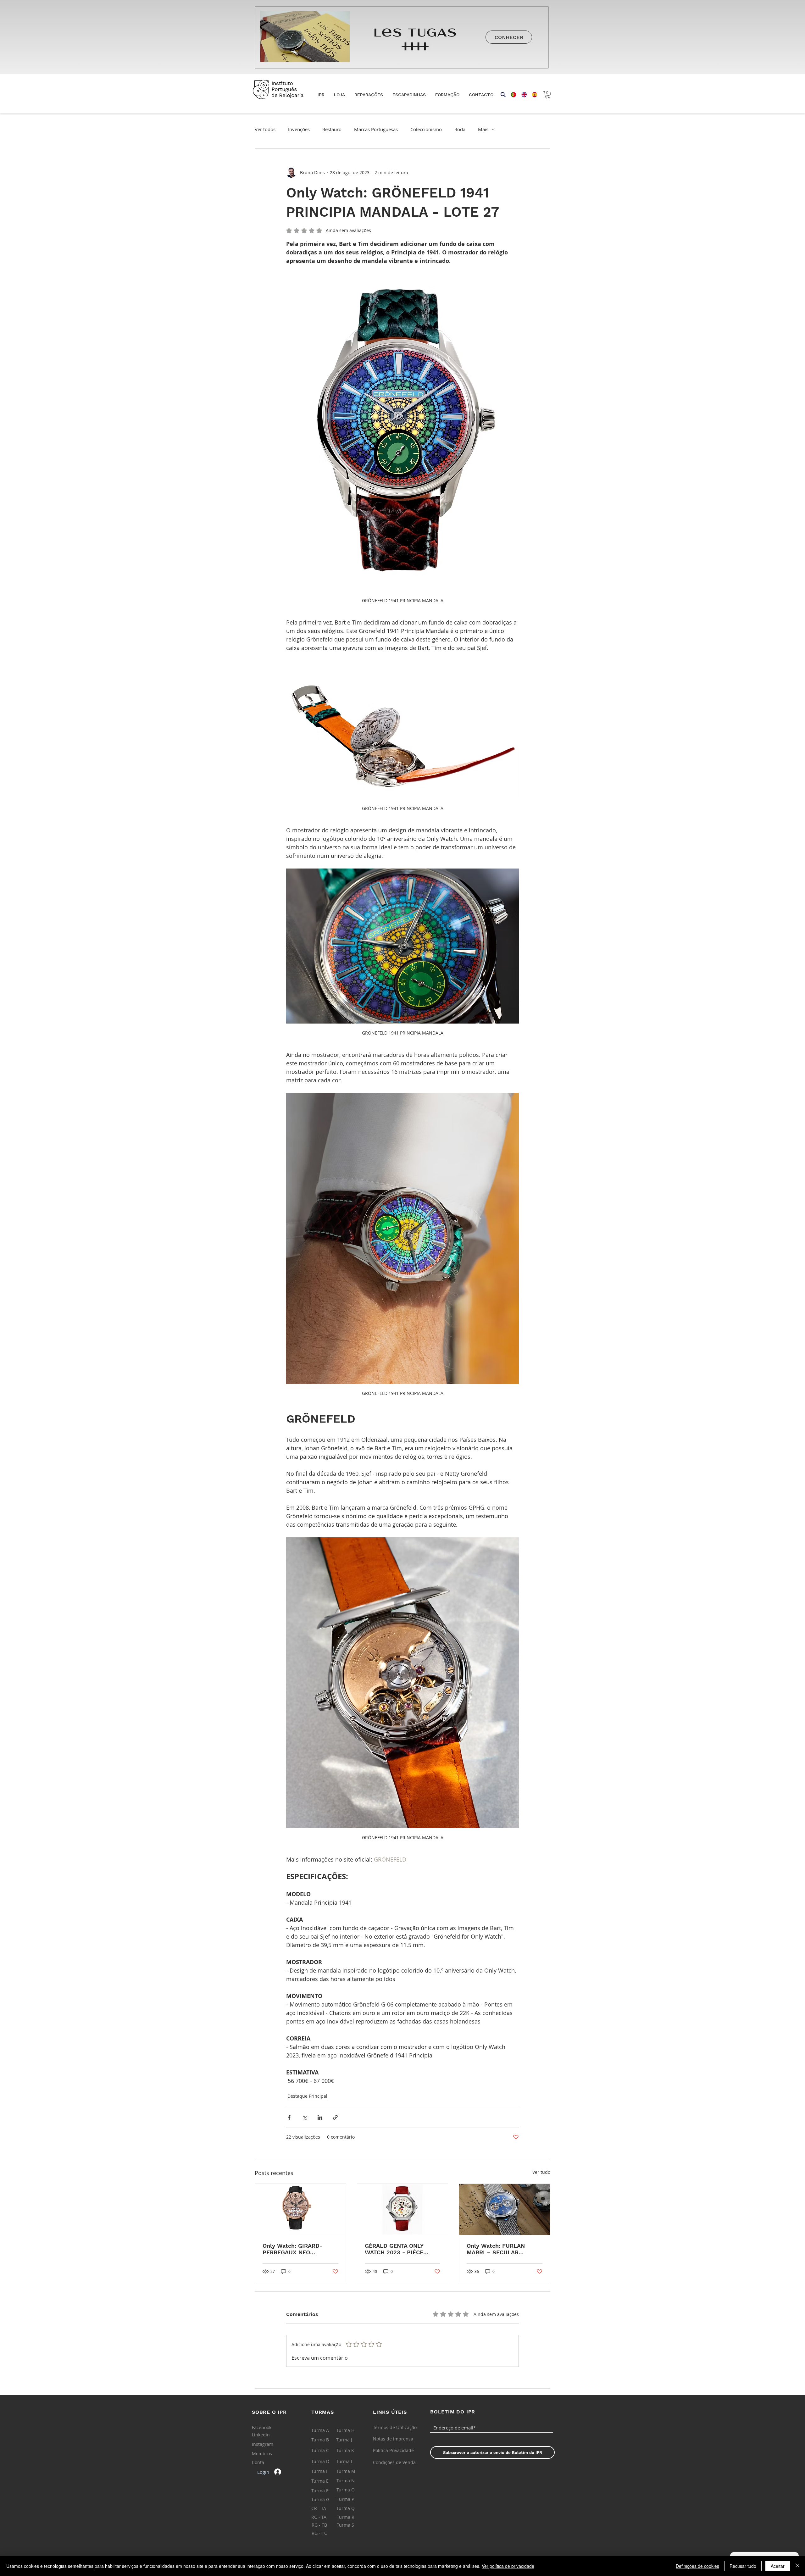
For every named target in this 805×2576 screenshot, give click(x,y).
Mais (483, 129)
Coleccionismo (426, 129)
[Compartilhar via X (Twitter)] (305, 2117)
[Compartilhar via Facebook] (289, 2117)
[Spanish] (532, 95)
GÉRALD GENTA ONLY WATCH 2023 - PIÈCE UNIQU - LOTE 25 (394, 2249)
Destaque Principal (307, 2096)
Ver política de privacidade (508, 2566)
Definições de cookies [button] (697, 2566)
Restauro (332, 129)
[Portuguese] (511, 95)
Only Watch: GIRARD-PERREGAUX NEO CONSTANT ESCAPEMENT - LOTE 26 (300, 2249)
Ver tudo (541, 2172)
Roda (460, 129)
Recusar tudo (743, 2566)
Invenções (299, 129)
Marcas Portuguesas (376, 129)
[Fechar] (797, 2566)
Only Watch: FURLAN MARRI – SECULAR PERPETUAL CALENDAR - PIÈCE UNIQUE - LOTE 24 (502, 2249)
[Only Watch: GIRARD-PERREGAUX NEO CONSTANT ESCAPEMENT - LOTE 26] (300, 2209)
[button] (339, 95)
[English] (522, 95)
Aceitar (778, 2566)
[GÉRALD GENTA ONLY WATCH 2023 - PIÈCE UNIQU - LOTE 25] (403, 2209)
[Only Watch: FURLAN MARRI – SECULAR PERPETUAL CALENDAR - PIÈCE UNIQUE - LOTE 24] (505, 2209)
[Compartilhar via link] (335, 2117)
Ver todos (265, 129)
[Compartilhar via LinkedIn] (320, 2117)
